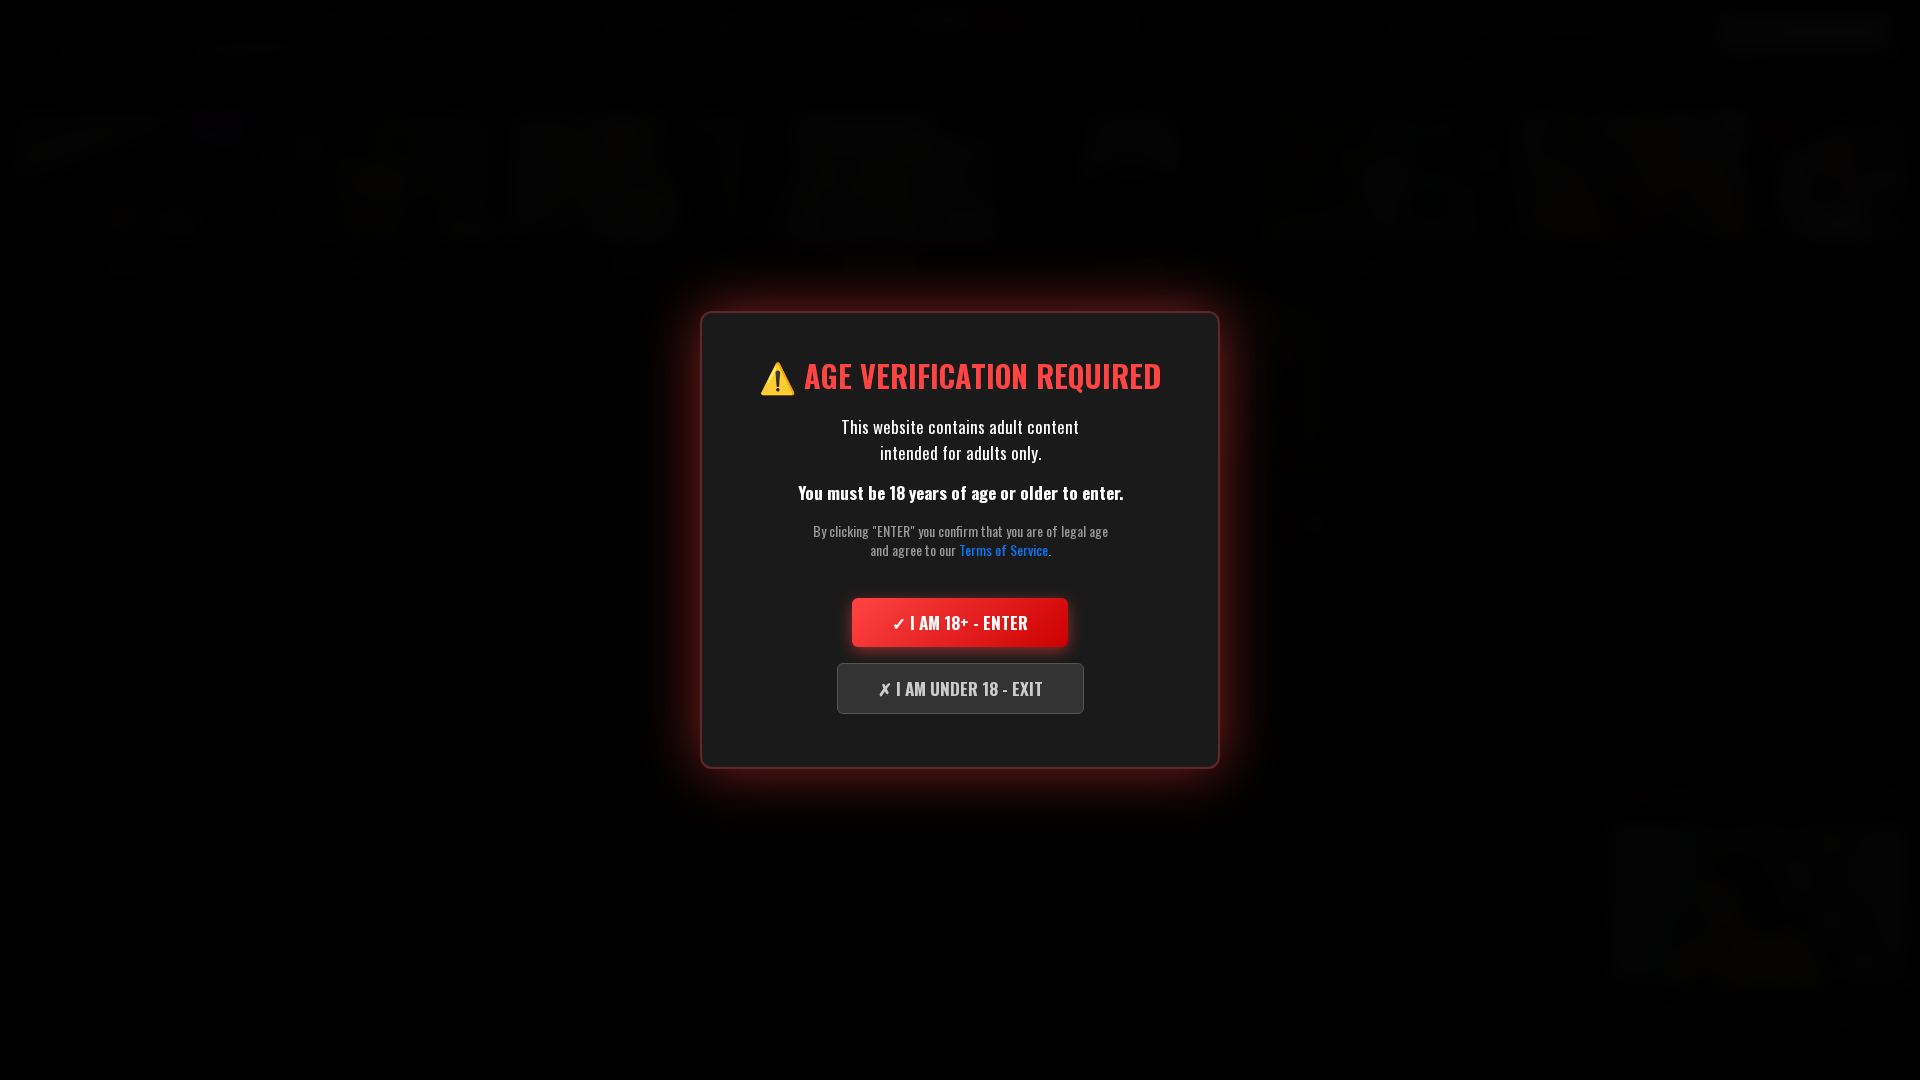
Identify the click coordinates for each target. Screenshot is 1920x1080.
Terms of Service (1003, 549)
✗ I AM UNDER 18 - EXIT (960, 688)
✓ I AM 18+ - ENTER (960, 622)
